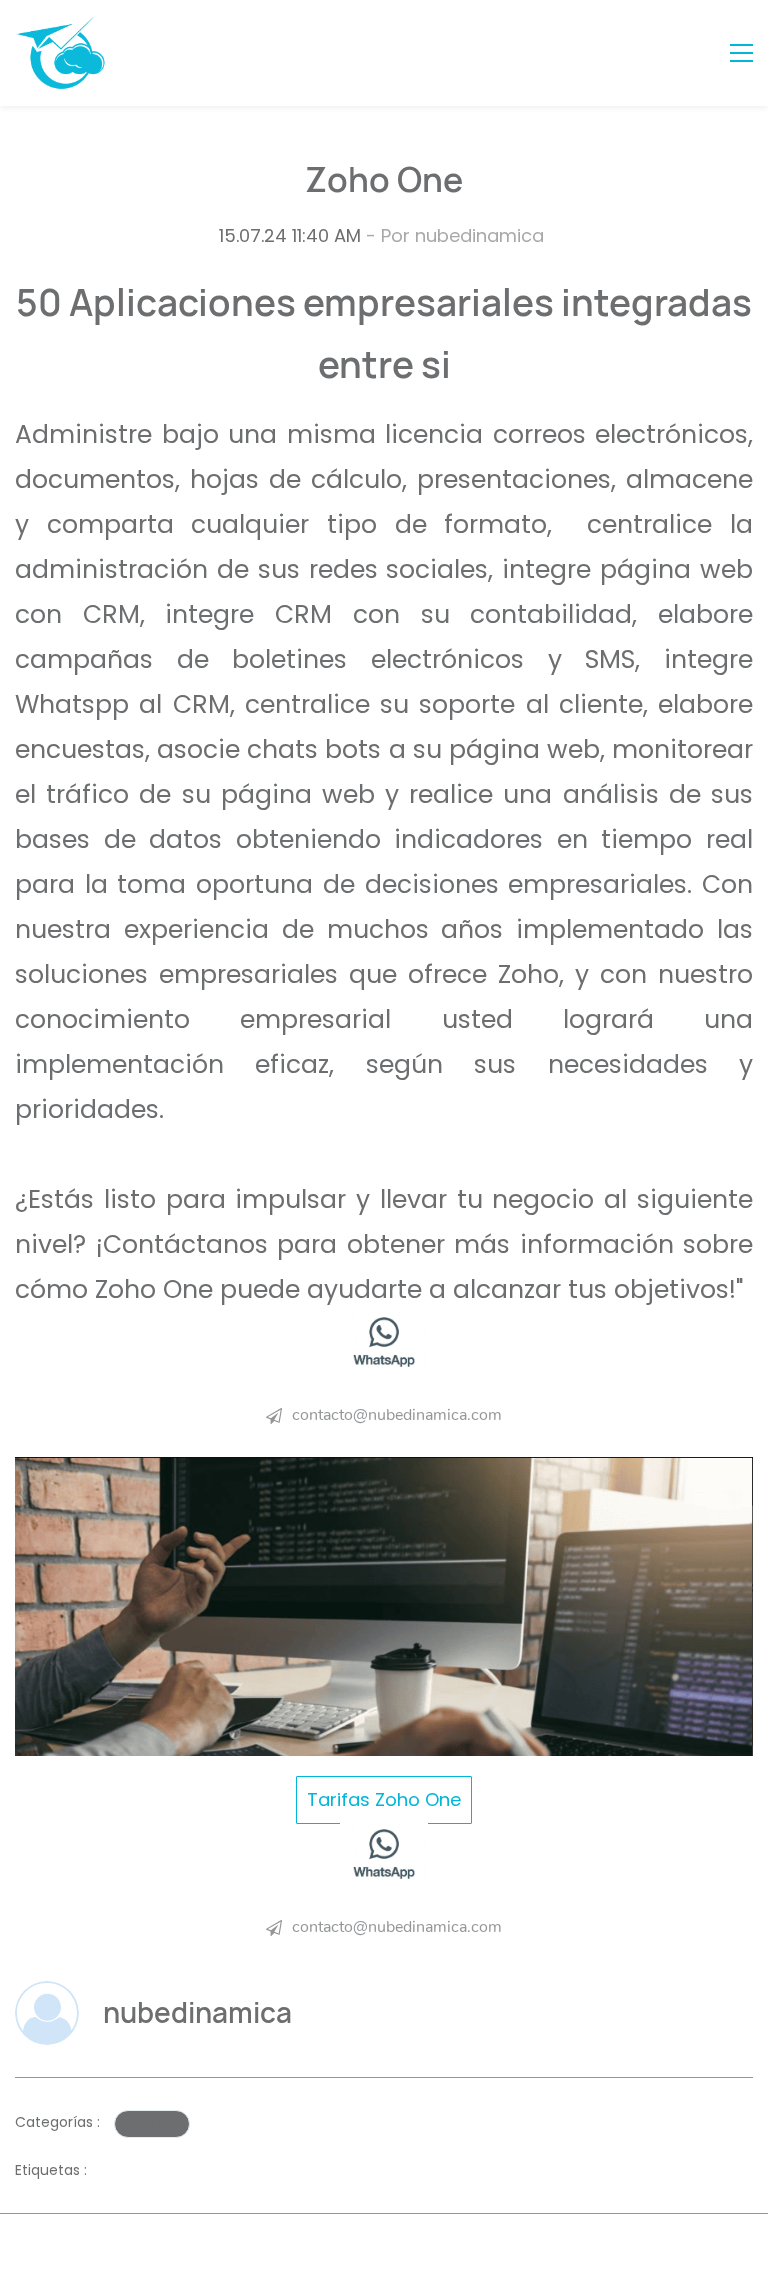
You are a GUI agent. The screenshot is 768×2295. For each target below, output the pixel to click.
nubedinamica (479, 235)
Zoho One (152, 2123)
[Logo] (60, 53)
